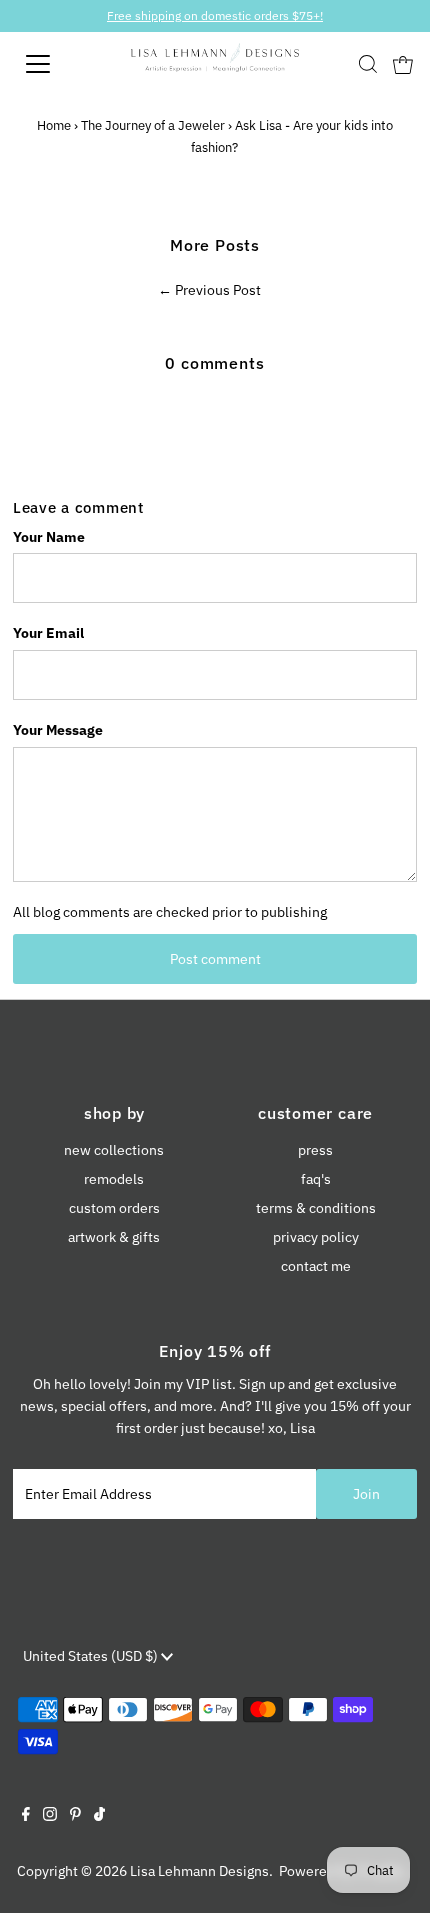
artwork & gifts (114, 1237)
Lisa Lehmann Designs (199, 1871)
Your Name (49, 537)
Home (54, 125)
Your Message (58, 730)
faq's (316, 1179)
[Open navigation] (60, 64)
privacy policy (316, 1237)
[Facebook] (26, 1816)
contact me (316, 1266)
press (315, 1150)
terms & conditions (316, 1208)
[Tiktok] (99, 1816)
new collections (114, 1150)
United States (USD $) (92, 1656)
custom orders (114, 1208)
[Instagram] (50, 1816)
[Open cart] (403, 64)
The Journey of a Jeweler (153, 125)
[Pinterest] (75, 1816)
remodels (114, 1179)
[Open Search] (368, 64)
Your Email (48, 633)
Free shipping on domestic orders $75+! (215, 15)
